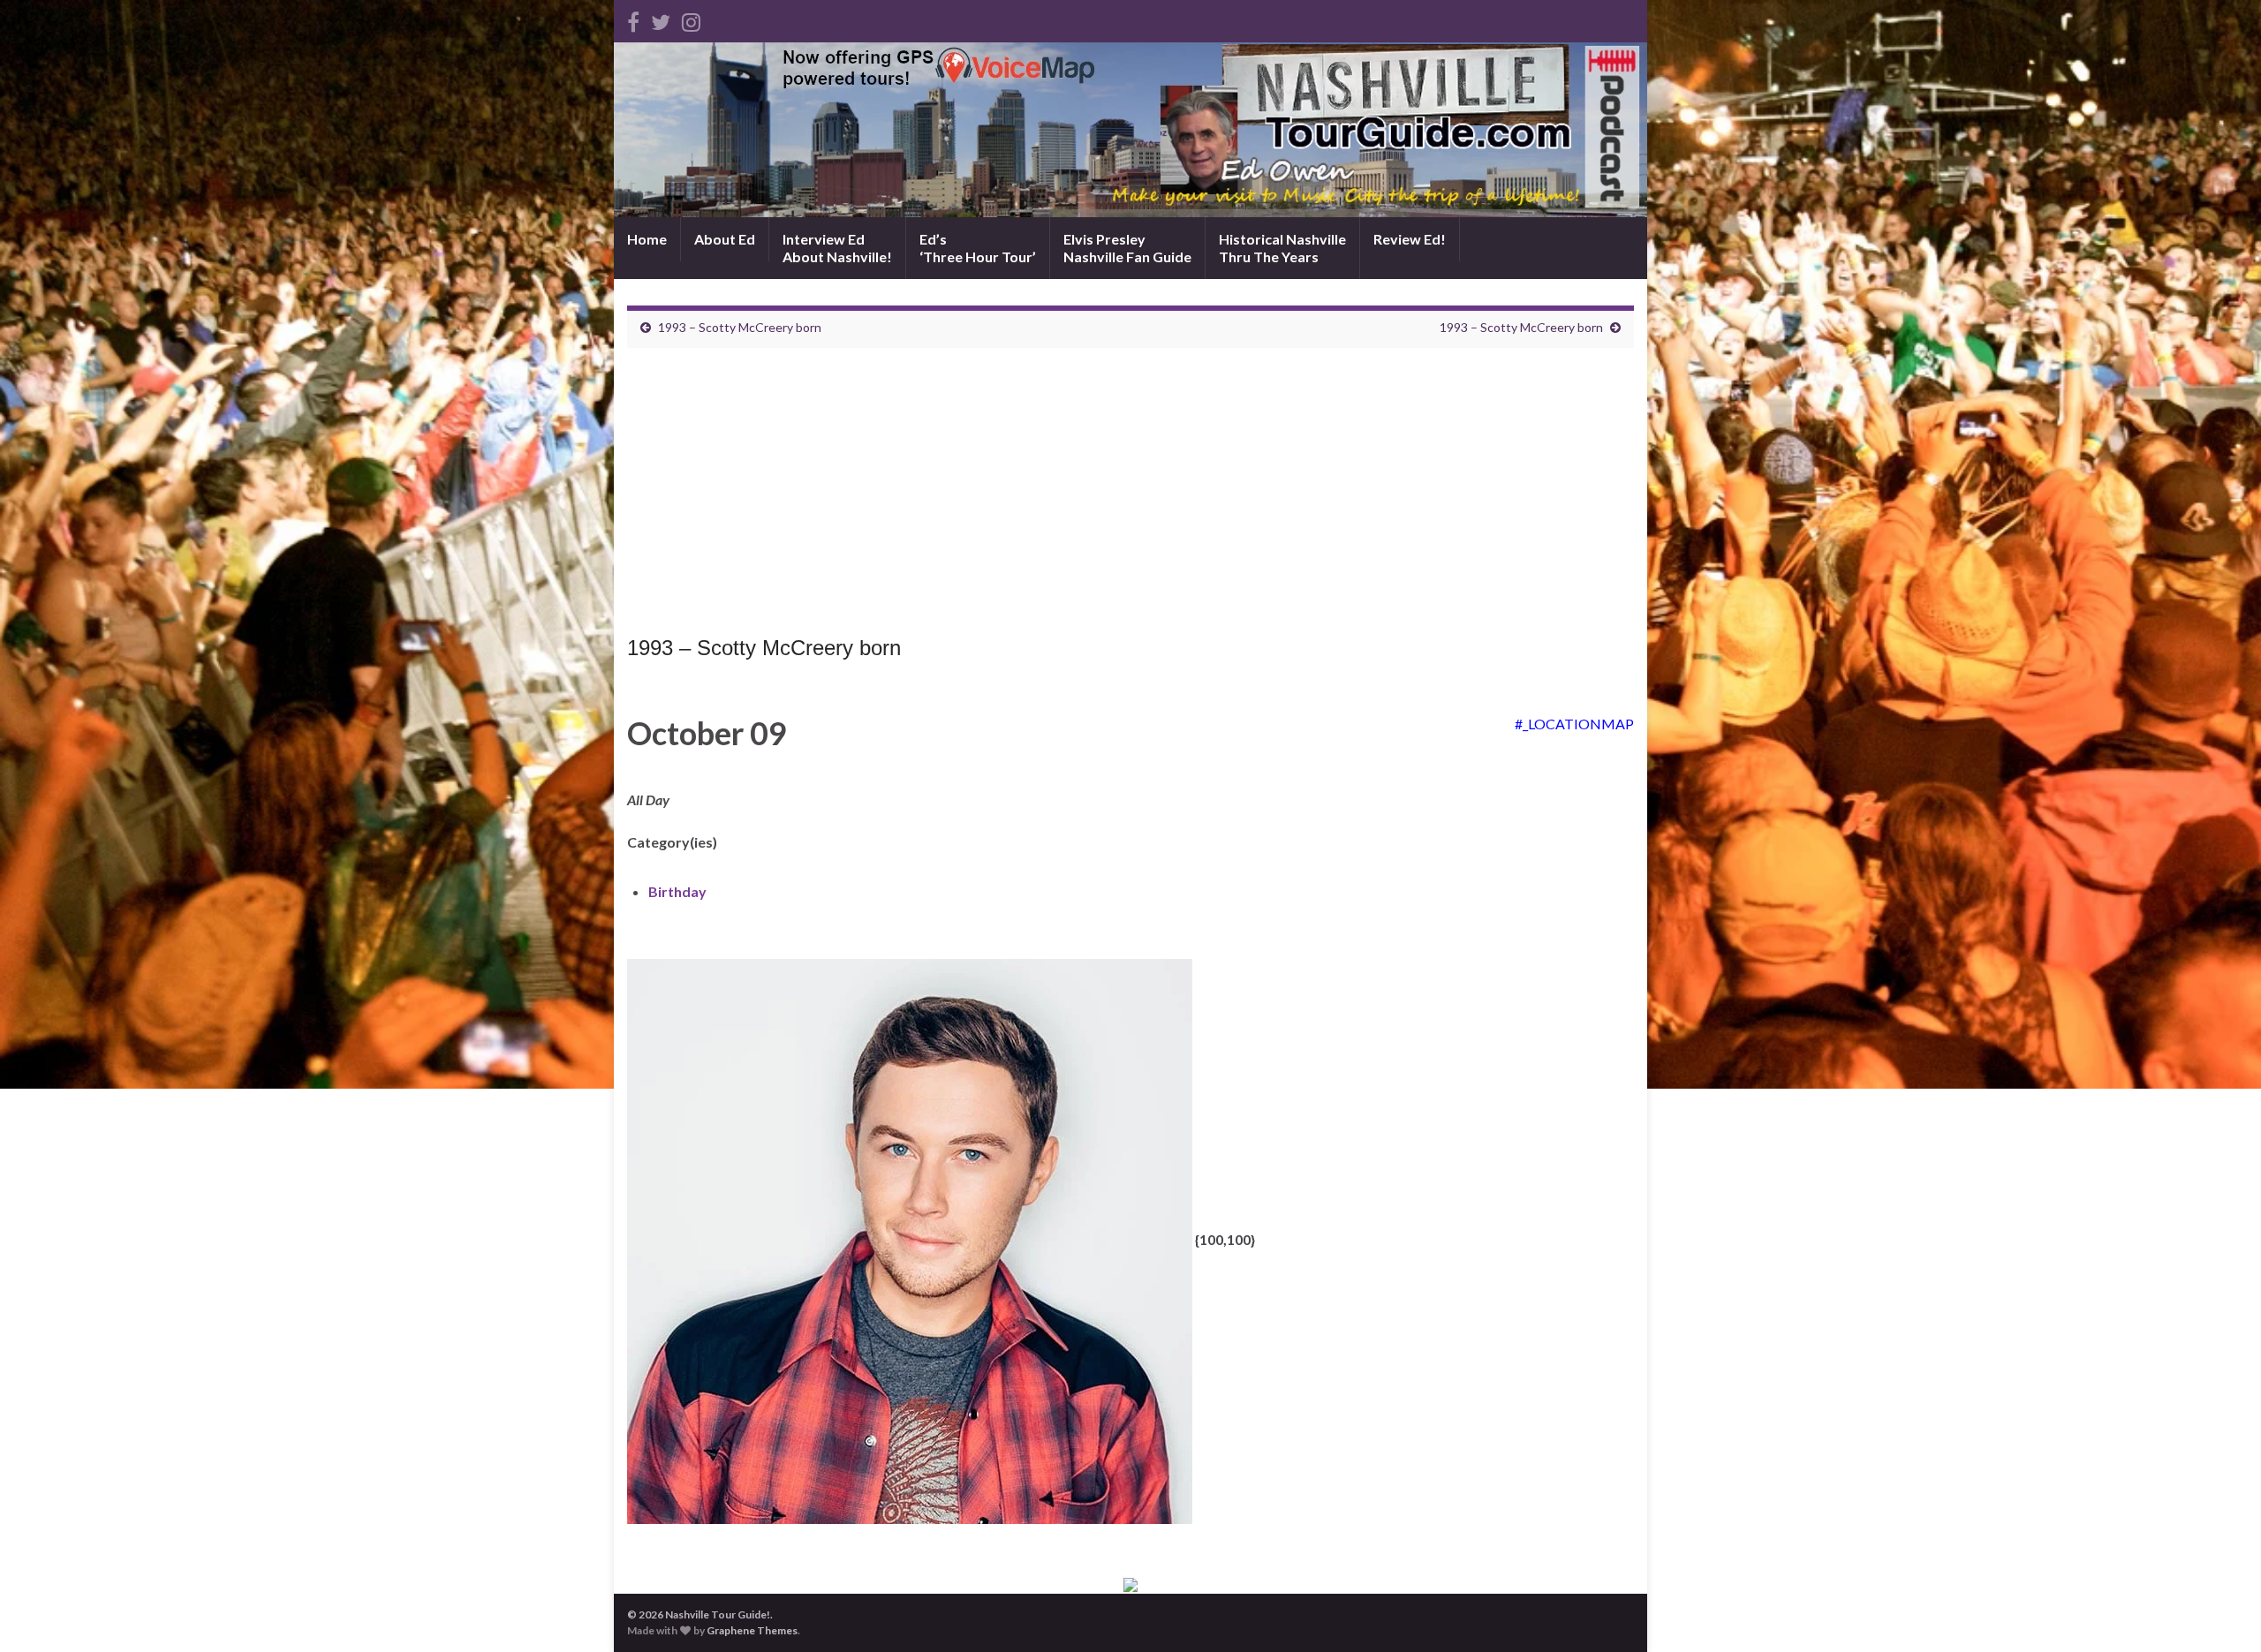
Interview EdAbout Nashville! (837, 248)
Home (647, 239)
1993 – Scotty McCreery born (740, 327)
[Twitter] (661, 19)
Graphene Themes (752, 1630)
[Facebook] (633, 19)
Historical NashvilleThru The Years (1282, 248)
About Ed (725, 239)
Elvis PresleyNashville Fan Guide (1127, 248)
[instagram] (691, 19)
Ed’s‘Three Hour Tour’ (978, 248)
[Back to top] (2221, 1612)
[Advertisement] (1130, 496)
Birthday (677, 891)
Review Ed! (1410, 239)
